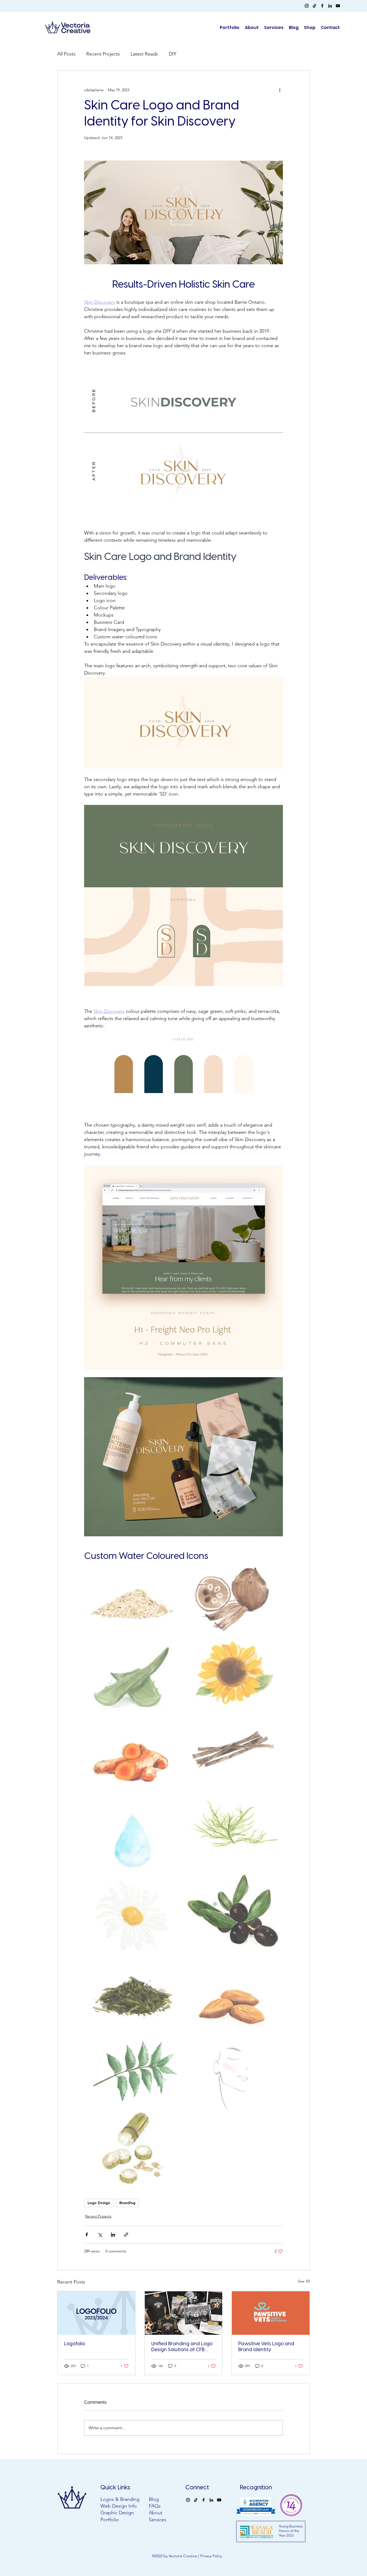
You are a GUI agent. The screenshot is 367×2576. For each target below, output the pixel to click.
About (156, 2513)
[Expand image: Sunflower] (234, 1673)
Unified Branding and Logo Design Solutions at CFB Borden (182, 2347)
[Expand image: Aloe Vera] (134, 1681)
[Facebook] (322, 6)
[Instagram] (307, 6)
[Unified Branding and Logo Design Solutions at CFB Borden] (184, 2313)
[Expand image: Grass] (134, 1993)
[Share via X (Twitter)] (100, 2235)
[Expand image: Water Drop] (134, 1839)
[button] (310, 28)
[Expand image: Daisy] (134, 1916)
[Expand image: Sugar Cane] (134, 2148)
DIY (172, 54)
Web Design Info (119, 2506)
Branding (127, 2203)
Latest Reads (144, 54)
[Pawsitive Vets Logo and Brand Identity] (271, 2313)
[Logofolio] (96, 2313)
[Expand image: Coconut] (234, 1599)
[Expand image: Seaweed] (234, 1822)
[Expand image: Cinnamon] (234, 1747)
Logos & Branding (120, 2499)
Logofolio (75, 2344)
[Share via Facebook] (87, 2235)
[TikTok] (314, 6)
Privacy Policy (211, 2556)
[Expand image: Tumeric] (134, 1760)
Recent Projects (103, 54)
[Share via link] (126, 2235)
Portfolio (110, 2520)
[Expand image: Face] (234, 2076)
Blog (154, 2499)
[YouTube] (338, 6)
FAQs (155, 2506)
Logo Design (99, 2203)
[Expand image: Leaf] (134, 2072)
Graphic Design (117, 2513)
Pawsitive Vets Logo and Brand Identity (266, 2347)
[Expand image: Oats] (134, 1601)
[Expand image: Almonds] (234, 1999)
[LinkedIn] (330, 6)
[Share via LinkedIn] (113, 2235)
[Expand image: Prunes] (234, 1911)
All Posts (66, 54)
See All (304, 2281)
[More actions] (280, 90)
